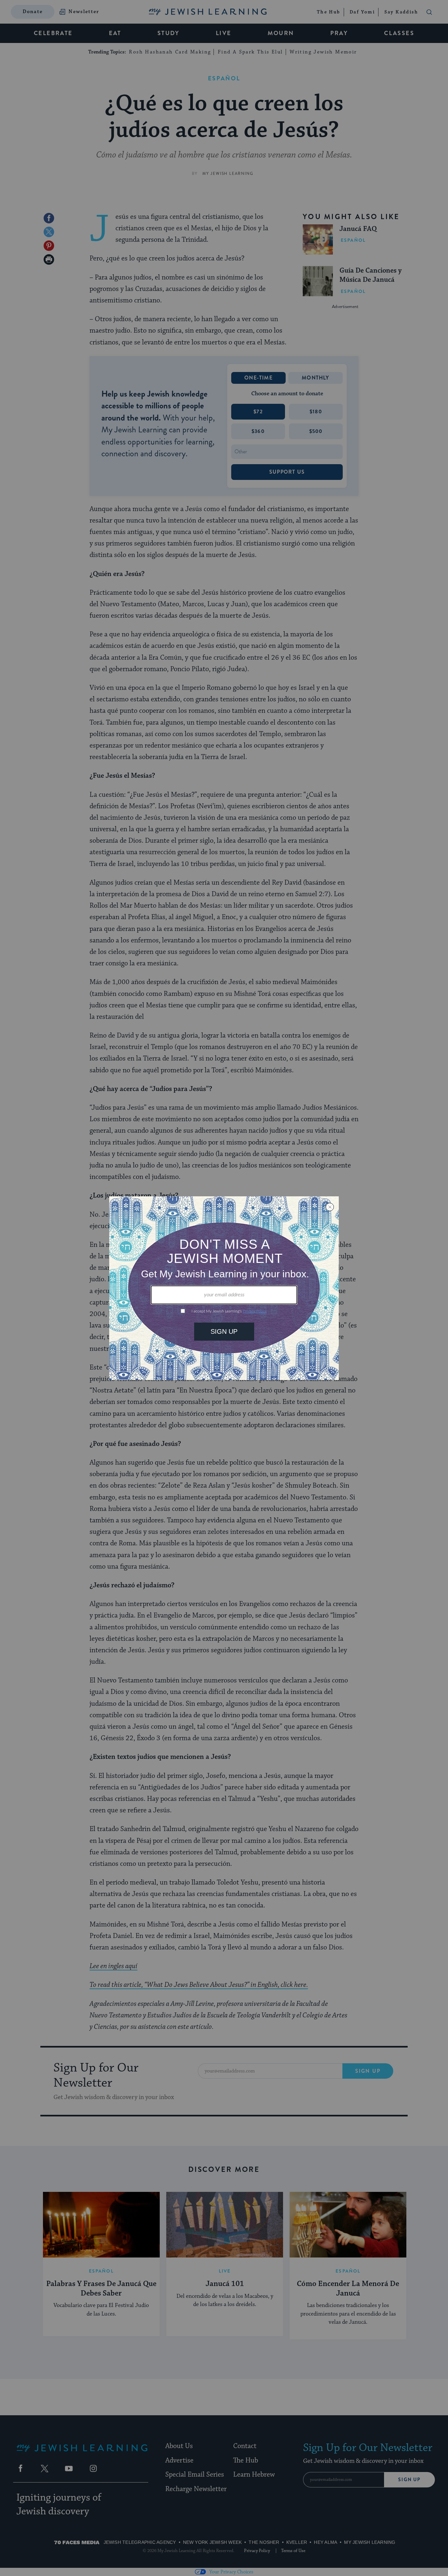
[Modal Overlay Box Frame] (224, 1288)
